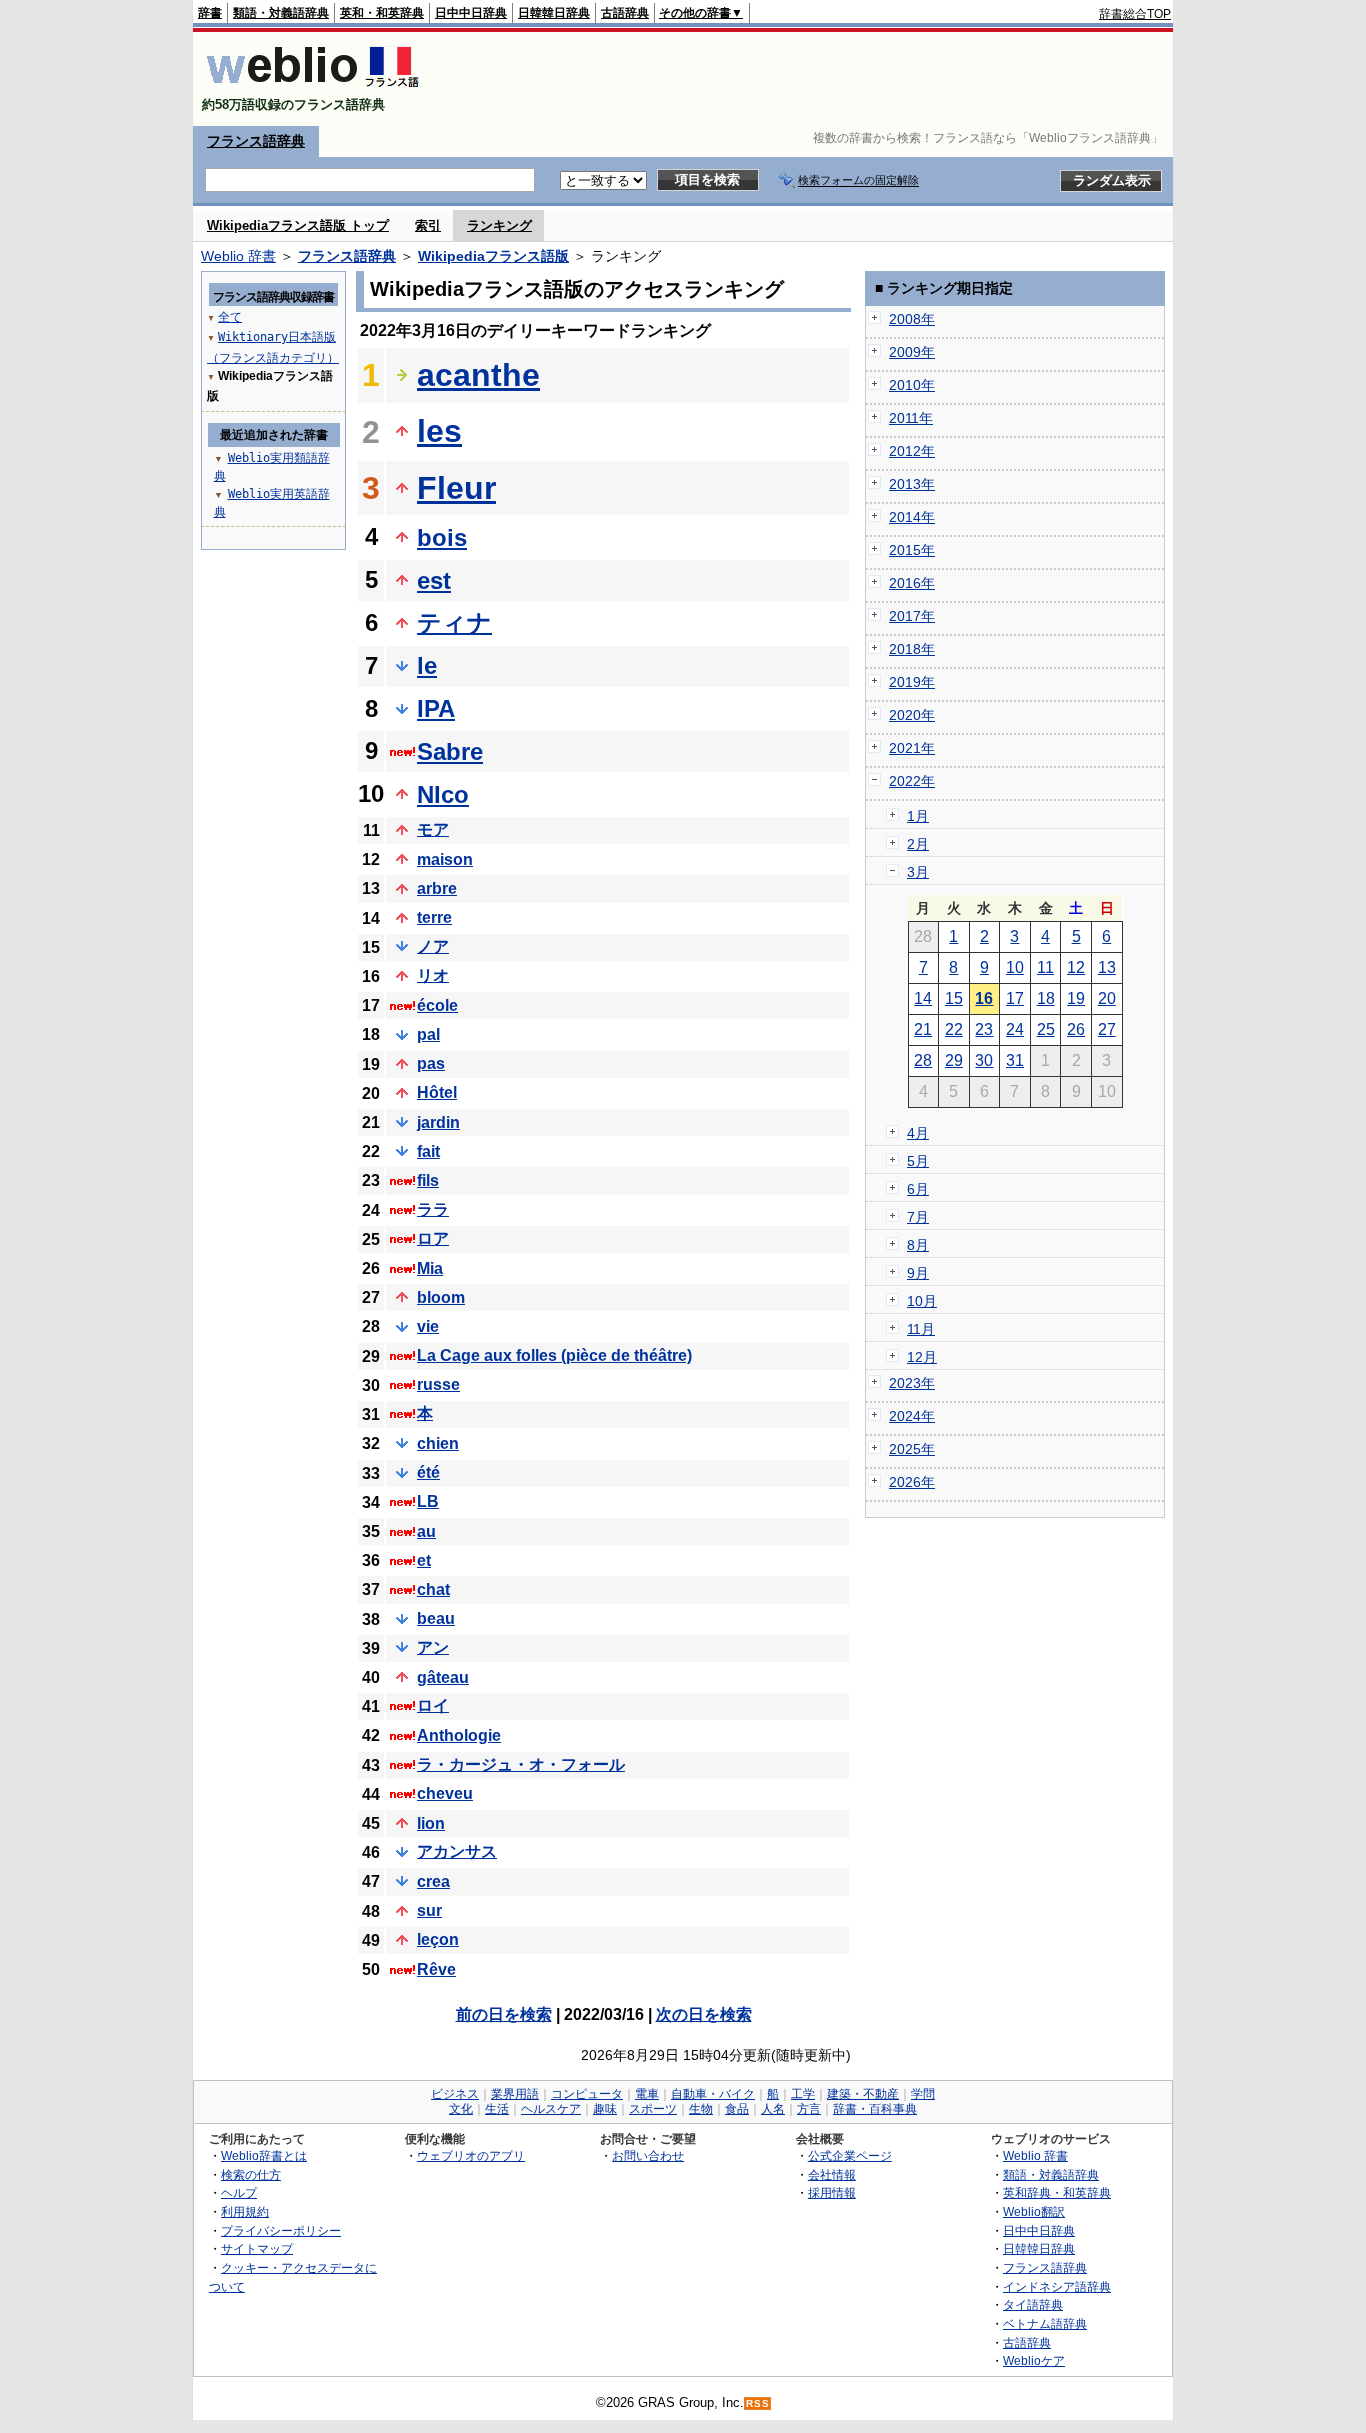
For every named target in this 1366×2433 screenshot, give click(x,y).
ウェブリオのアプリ (471, 2155)
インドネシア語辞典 (1057, 2286)
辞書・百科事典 (875, 2109)
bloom (441, 1297)
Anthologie (459, 1735)
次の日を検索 (704, 2014)
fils (428, 1180)
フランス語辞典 (256, 141)
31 (1015, 1060)
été (428, 1472)
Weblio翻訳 (1034, 2211)
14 (923, 998)
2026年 (912, 1482)
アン (433, 1647)
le (427, 665)
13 (1107, 967)
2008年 (912, 319)
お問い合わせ (648, 2155)
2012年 (912, 451)
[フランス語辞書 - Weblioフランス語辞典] (312, 87)
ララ (433, 1209)
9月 (918, 1273)
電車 (647, 2094)
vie (428, 1326)
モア (433, 829)
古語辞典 (625, 13)
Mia (430, 1268)
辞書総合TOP (1135, 14)
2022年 (912, 781)
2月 (918, 844)
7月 (918, 1217)
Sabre (450, 751)
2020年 (912, 715)
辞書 (210, 13)
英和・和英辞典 (382, 13)
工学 (803, 2094)
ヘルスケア (551, 2109)
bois (442, 537)
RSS (758, 2403)
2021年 (912, 748)
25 (1046, 1029)
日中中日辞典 (471, 13)
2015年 (912, 550)
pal (428, 1034)
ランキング (499, 225)
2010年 (912, 385)
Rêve (436, 1969)
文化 (461, 2109)
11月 (921, 1329)
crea (433, 1881)
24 (1015, 1029)
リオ (433, 975)
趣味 (605, 2109)
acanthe (478, 375)
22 (954, 1029)
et (424, 1560)
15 (954, 998)
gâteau (443, 1677)
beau (436, 1618)
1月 (918, 816)
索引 (428, 225)
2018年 (912, 649)
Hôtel (437, 1092)
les (439, 431)
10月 (922, 1301)
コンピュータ (587, 2094)
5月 (918, 1161)
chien (438, 1443)
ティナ (454, 622)
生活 (497, 2109)
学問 (923, 2094)
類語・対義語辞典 (281, 13)
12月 (922, 1357)
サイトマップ (257, 2248)
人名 (773, 2109)
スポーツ (653, 2109)
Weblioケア (1034, 2360)
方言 (809, 2109)
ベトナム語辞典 (1045, 2323)
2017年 (912, 616)
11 (1045, 967)
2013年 (912, 484)
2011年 (911, 418)
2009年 (912, 352)
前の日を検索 (504, 2014)
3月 (918, 872)
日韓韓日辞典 (554, 13)
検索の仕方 (251, 2174)
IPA (436, 708)
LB (428, 1501)
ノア (433, 946)
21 (923, 1029)
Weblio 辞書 (238, 256)
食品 (737, 2109)
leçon (438, 1939)
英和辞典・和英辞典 (1057, 2192)
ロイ (433, 1705)
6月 (918, 1189)
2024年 (912, 1416)
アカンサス (457, 1851)
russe (438, 1384)
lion (431, 1823)
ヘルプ (239, 2192)
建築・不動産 (863, 2094)
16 (984, 998)
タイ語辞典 (1033, 2304)
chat (433, 1589)
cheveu (445, 1793)
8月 (918, 1245)
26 (1076, 1029)
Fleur (456, 488)
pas (431, 1063)
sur (429, 1910)
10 (1015, 967)
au (426, 1531)
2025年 (912, 1449)
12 (1076, 967)
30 (984, 1060)
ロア (433, 1238)
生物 (701, 2109)
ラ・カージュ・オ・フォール (521, 1764)
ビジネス (455, 2094)
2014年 (912, 517)
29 (954, 1060)
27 (1107, 1029)
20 (1107, 998)
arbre (437, 888)
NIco (443, 794)
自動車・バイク (713, 2094)
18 (1046, 998)
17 (1015, 998)
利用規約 (245, 2211)
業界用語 (515, 2094)
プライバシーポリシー (281, 2230)
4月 (918, 1133)
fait (428, 1151)
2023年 (912, 1383)
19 (1076, 998)
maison (445, 859)
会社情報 (832, 2174)
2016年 (912, 583)
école (437, 1005)
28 (923, 1060)
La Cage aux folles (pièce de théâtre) (554, 1355)
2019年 (912, 682)
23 (984, 1029)
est (434, 580)
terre (434, 917)
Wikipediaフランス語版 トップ (298, 225)
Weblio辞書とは (264, 2155)
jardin (438, 1122)
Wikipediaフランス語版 (493, 256)
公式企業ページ (850, 2155)
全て (230, 317)
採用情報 (832, 2192)
